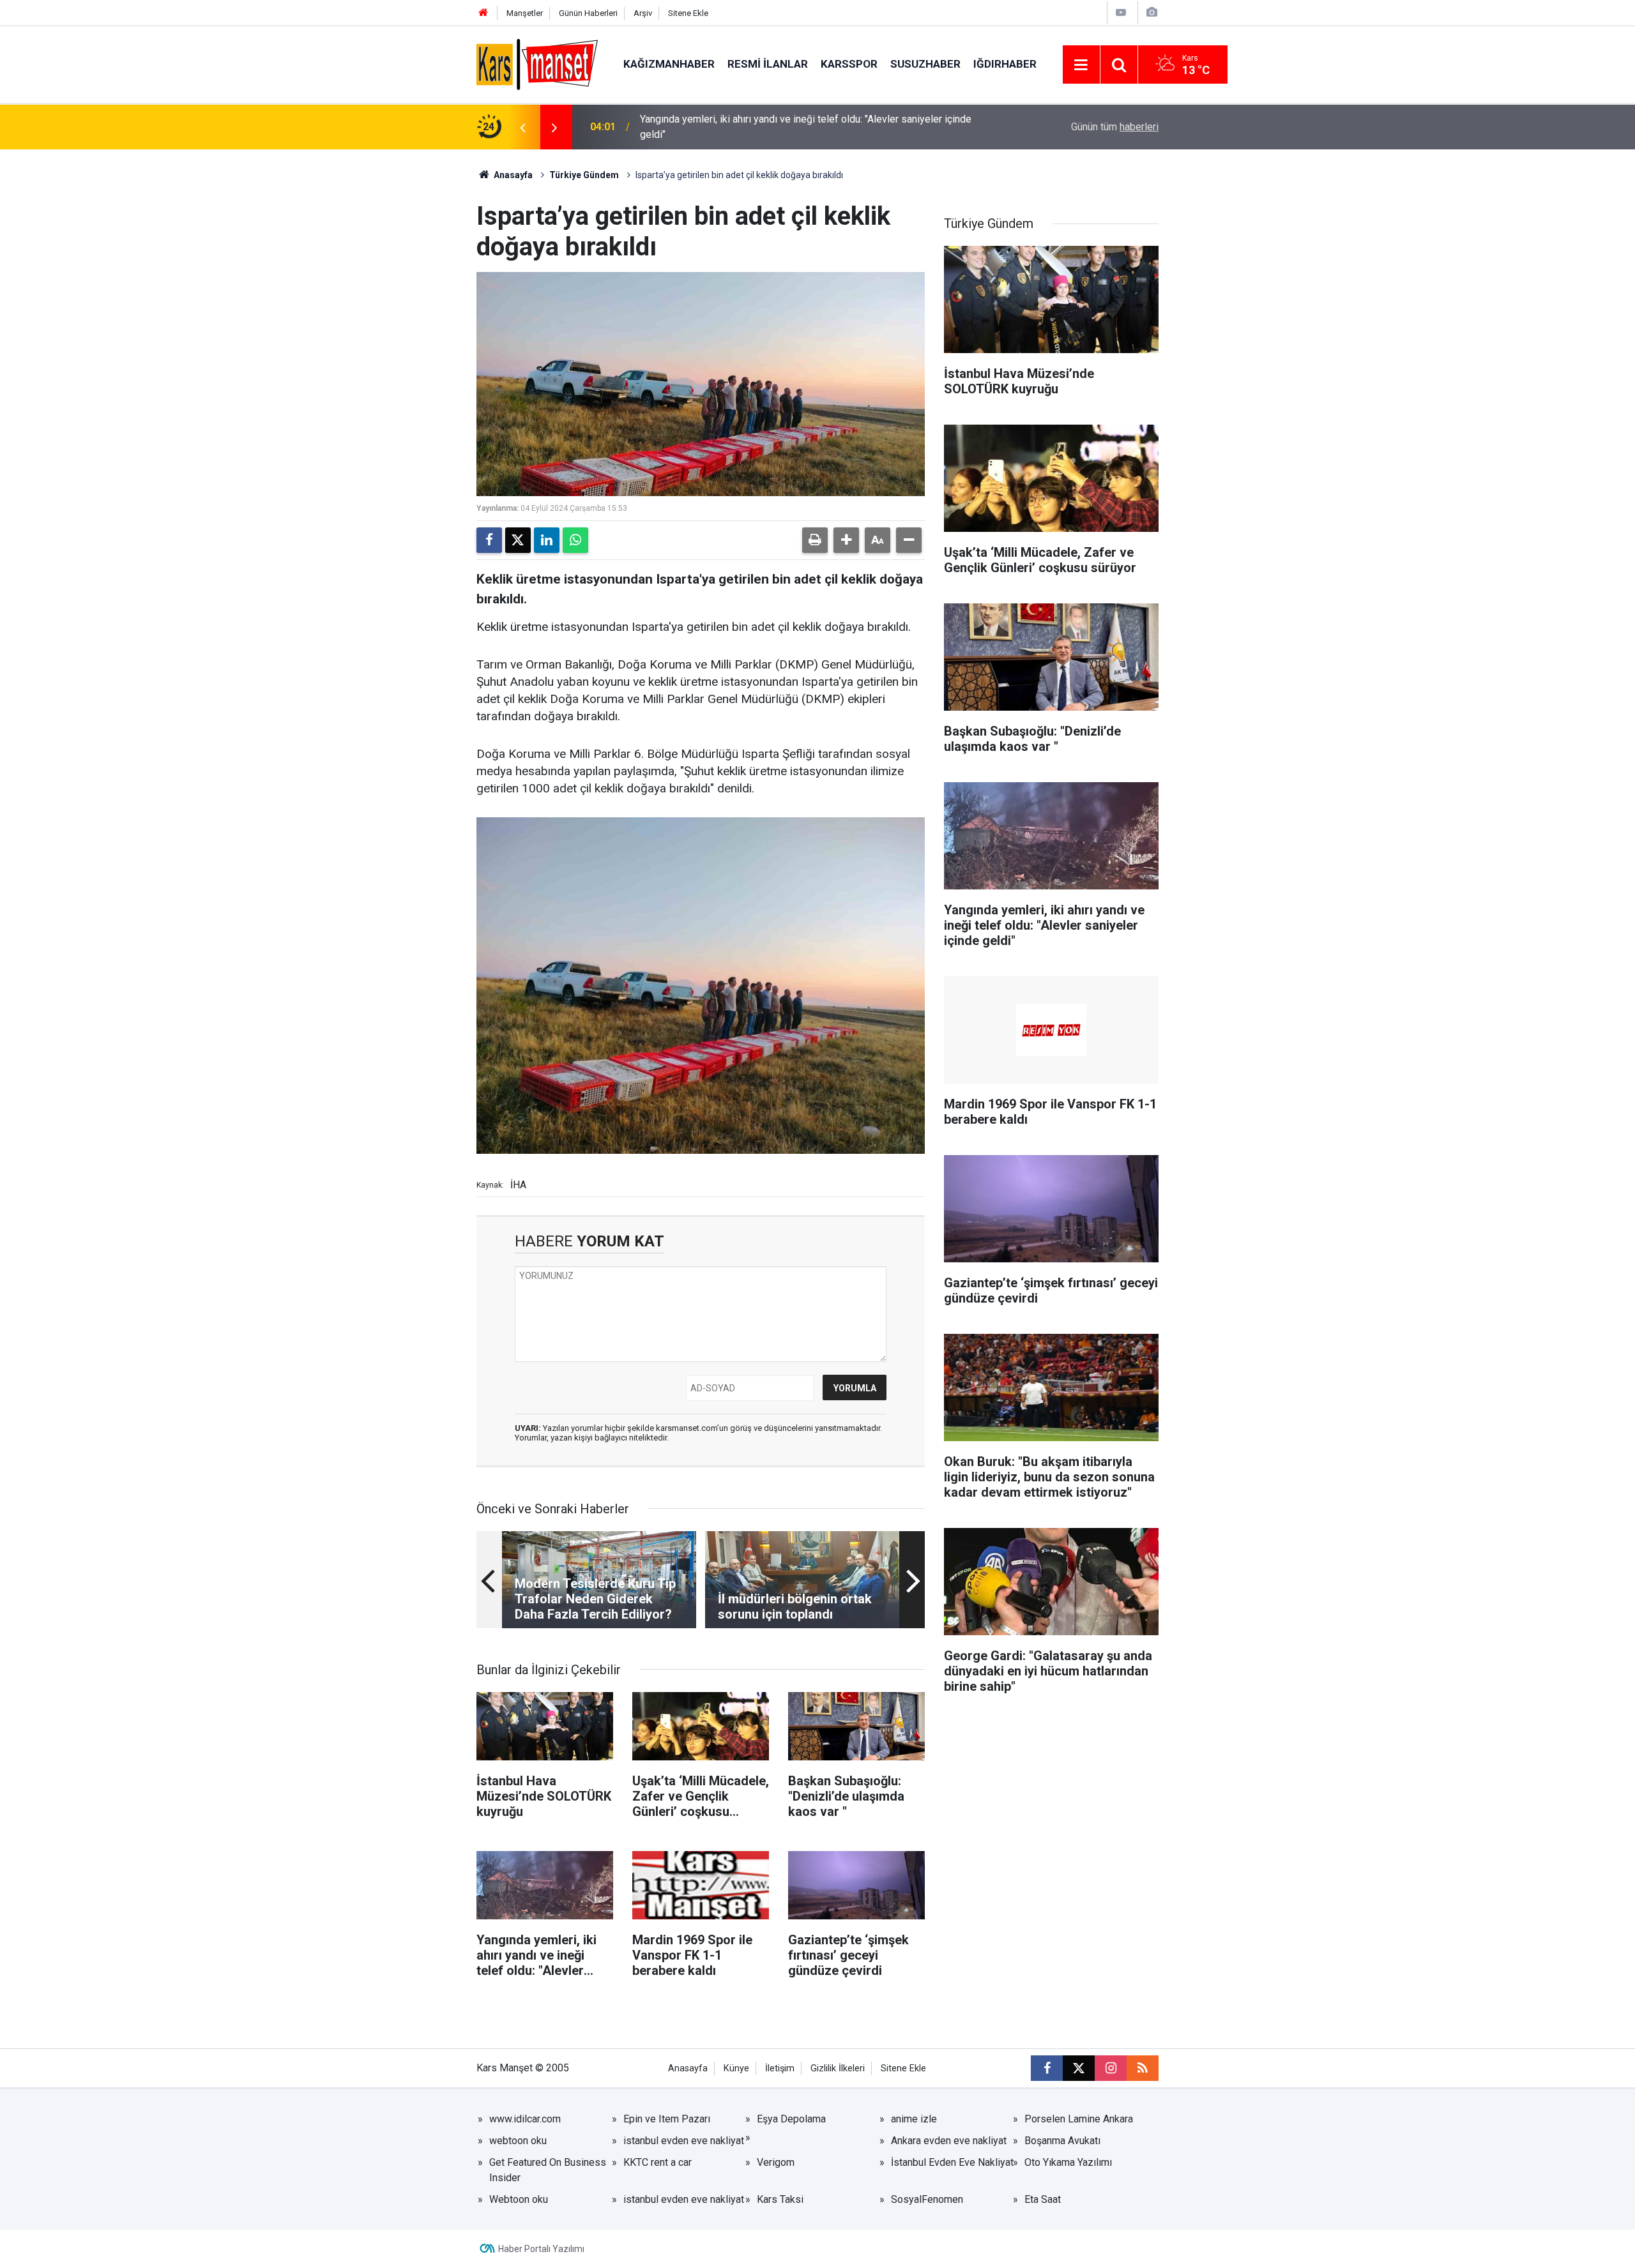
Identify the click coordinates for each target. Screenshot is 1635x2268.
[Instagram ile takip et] (1111, 2068)
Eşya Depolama (791, 2119)
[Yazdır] (815, 540)
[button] (846, 540)
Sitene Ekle (688, 13)
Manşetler (525, 13)
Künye (736, 2068)
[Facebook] (489, 540)
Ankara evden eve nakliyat (949, 2141)
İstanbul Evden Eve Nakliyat (952, 2162)
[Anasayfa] (483, 13)
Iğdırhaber (1005, 64)
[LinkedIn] (547, 540)
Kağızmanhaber (669, 64)
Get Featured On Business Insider (548, 2170)
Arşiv (643, 13)
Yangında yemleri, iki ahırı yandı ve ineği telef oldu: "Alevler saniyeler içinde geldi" (806, 127)
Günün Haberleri (588, 13)
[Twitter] (518, 540)
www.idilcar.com (525, 2119)
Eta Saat (1043, 2199)
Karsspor (849, 64)
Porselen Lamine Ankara (1079, 2119)
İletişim (780, 2068)
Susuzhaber (925, 64)
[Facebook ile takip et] (1047, 2068)
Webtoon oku (519, 2199)
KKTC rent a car (658, 2162)
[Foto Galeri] (1152, 12)
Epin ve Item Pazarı (667, 2119)
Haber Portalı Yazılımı (541, 2249)
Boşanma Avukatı (1062, 2141)
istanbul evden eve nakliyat (684, 2141)
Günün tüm (1115, 127)
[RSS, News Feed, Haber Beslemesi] (1143, 2068)
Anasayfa (512, 175)
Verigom (776, 2162)
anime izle (914, 2119)
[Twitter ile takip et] (1079, 2068)
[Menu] (1081, 65)
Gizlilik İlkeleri (838, 2068)
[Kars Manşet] (537, 64)
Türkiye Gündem (584, 175)
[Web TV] (1121, 12)
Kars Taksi (780, 2199)
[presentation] (522, 127)
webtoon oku (518, 2141)
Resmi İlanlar (768, 64)
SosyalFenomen (927, 2199)
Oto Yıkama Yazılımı (1068, 2162)
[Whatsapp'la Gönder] (575, 540)
